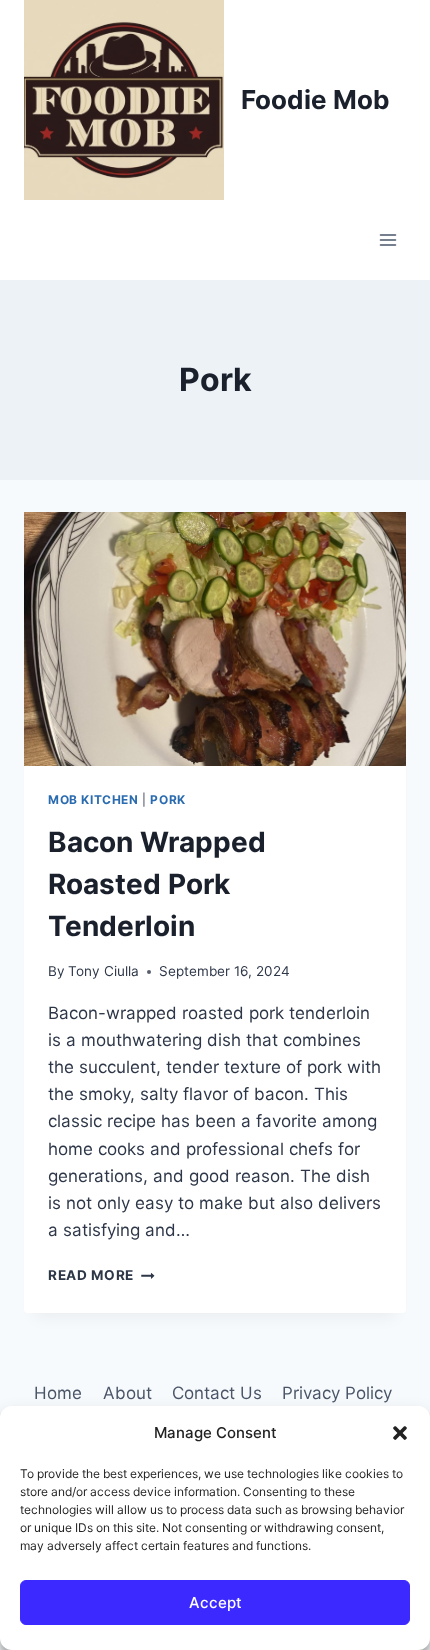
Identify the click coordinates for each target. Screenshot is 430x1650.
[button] (400, 1433)
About (127, 1393)
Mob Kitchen (93, 799)
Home (58, 1393)
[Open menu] (387, 239)
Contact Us (217, 1393)
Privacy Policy (337, 1393)
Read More (101, 1275)
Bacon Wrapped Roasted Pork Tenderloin (157, 884)
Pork (167, 799)
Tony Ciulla (103, 971)
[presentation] (215, 639)
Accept (215, 1602)
